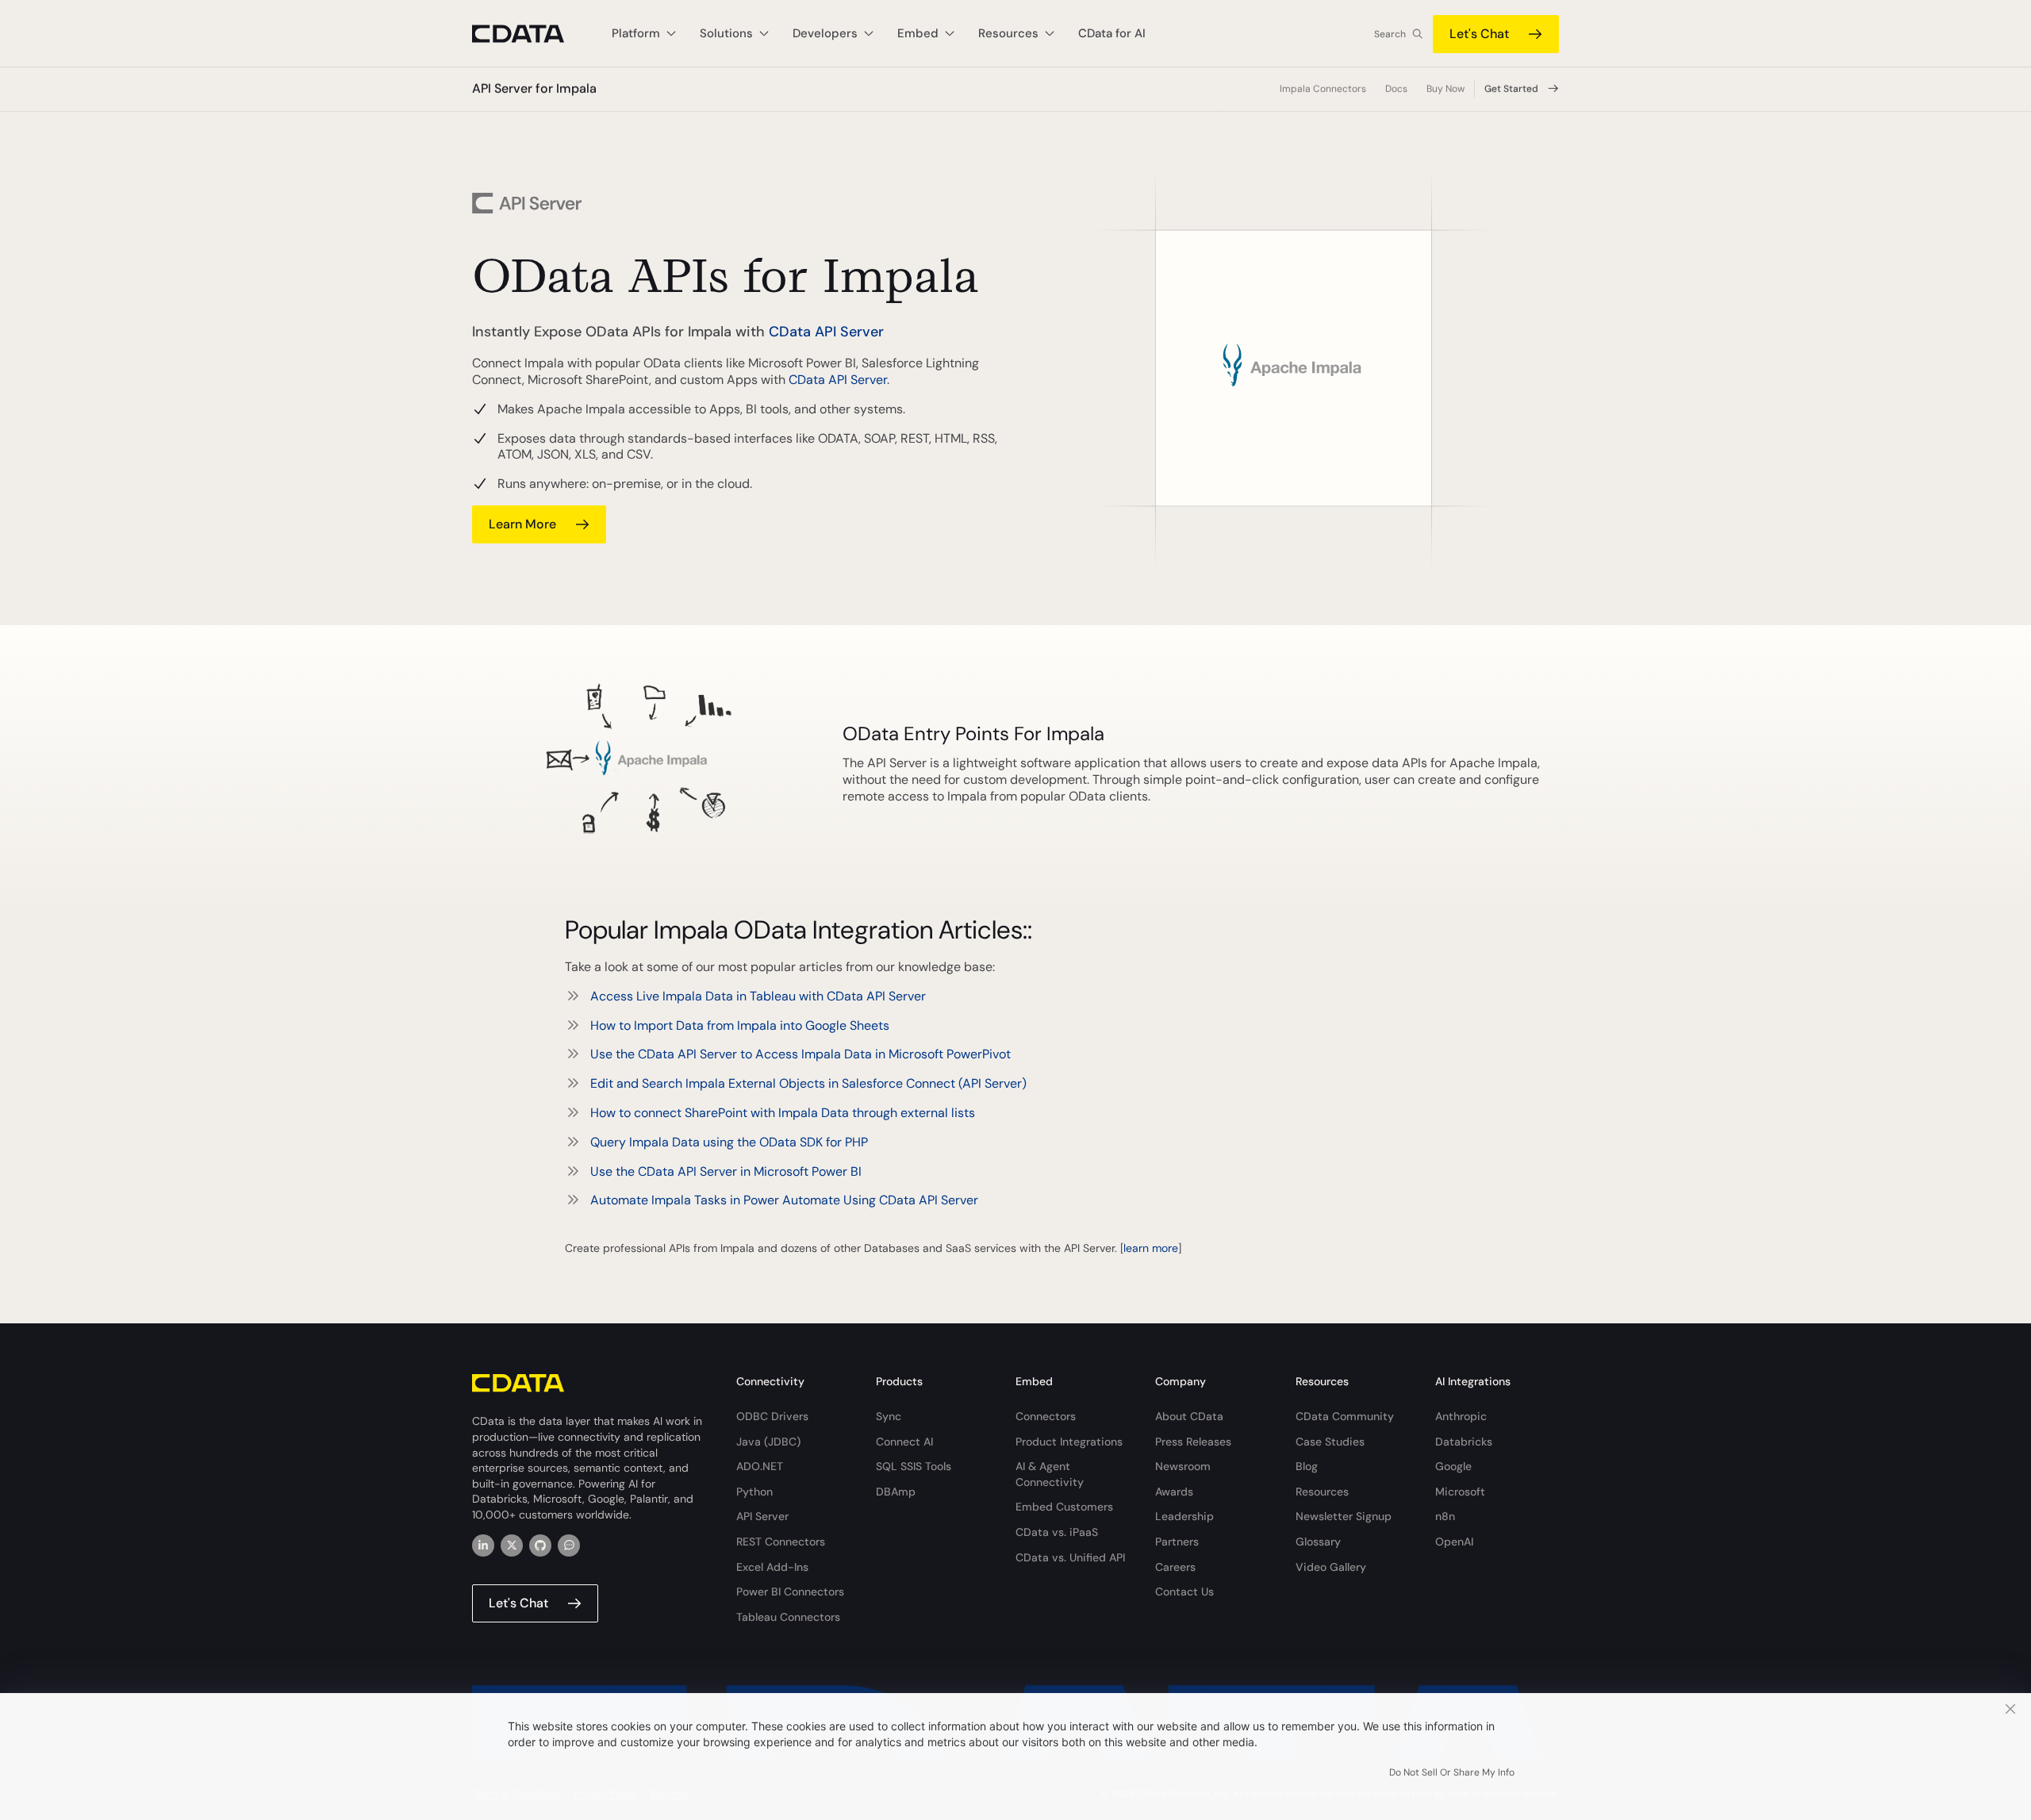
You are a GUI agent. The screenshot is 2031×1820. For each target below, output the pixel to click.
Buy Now (1446, 89)
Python (754, 1492)
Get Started (1511, 89)
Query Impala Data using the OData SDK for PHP (729, 1142)
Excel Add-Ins (772, 1567)
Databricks (1464, 1442)
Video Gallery (1331, 1567)
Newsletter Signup (1344, 1516)
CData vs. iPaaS (1057, 1532)
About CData (1189, 1416)
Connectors (1046, 1416)
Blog (1307, 1466)
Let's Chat (1479, 34)
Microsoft (1460, 1492)
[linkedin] (483, 1545)
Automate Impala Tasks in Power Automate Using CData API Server (784, 1200)
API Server (762, 1516)
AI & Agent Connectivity (1050, 1474)
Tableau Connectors (788, 1617)
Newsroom (1183, 1466)
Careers (1175, 1567)
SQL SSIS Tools (914, 1466)
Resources (1322, 1492)
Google (1453, 1466)
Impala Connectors (1323, 89)
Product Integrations (1069, 1442)
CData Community (1345, 1416)
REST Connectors (781, 1542)
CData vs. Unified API (1070, 1557)
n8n (1445, 1516)
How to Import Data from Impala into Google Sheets (740, 1025)
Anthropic (1461, 1416)
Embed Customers (1064, 1507)
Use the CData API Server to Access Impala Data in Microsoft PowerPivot (800, 1054)
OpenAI (1454, 1542)
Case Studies (1330, 1442)
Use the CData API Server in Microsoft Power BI (726, 1171)
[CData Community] (569, 1545)
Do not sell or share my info (1452, 1772)
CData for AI (1112, 33)
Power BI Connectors (790, 1592)
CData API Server (826, 332)
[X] (512, 1545)
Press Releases (1193, 1442)
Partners (1177, 1542)
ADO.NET (760, 1466)
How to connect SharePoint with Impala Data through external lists (783, 1113)
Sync (889, 1416)
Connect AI (904, 1442)
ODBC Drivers (772, 1416)
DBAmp (896, 1492)
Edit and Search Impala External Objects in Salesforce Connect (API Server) (808, 1083)
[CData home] (530, 34)
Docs (1396, 89)
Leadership (1184, 1516)
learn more (522, 524)
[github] (540, 1545)
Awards (1174, 1492)
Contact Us (1184, 1592)
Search (1390, 34)
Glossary (1318, 1542)
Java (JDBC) (768, 1442)
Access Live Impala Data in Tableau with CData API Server (758, 996)
